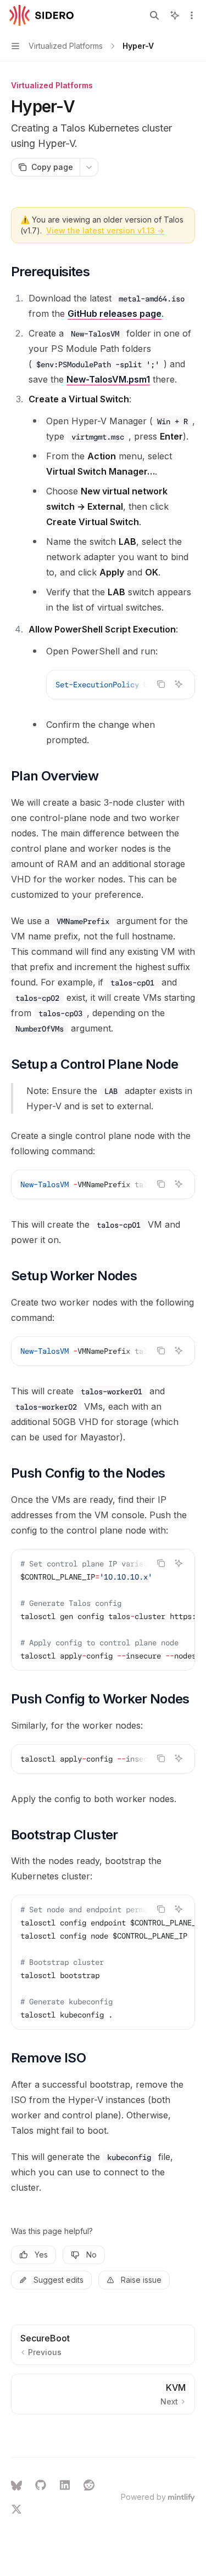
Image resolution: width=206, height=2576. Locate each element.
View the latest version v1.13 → (105, 230)
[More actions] (192, 15)
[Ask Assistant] (179, 684)
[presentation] (121, 685)
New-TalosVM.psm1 (108, 379)
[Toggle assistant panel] (175, 15)
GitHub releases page (115, 314)
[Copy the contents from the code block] (161, 684)
